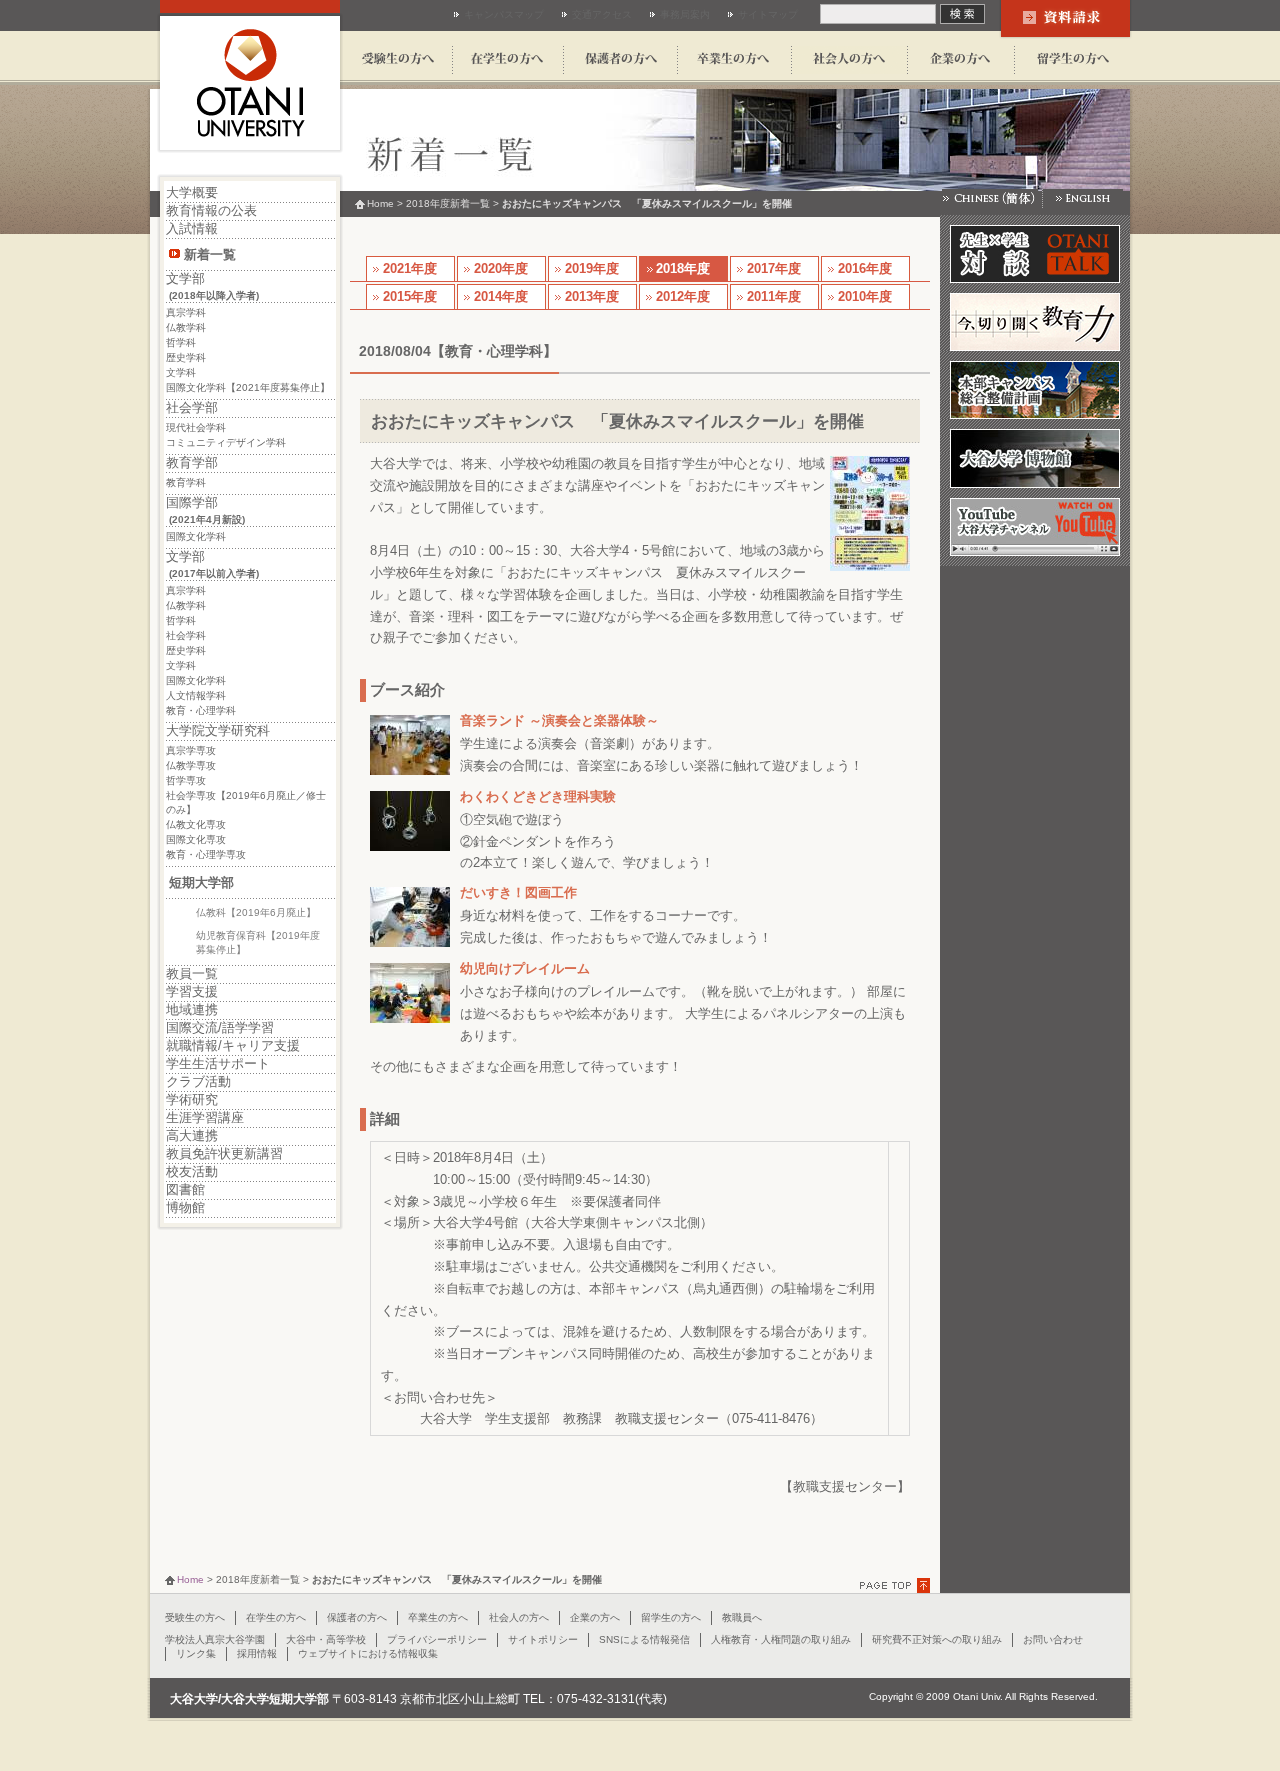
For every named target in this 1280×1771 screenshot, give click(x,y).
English (1083, 198)
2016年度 (865, 268)
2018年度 (683, 268)
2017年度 (774, 268)
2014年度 (501, 296)
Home (380, 203)
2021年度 (410, 268)
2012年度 (683, 296)
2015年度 (410, 296)
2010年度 (865, 296)
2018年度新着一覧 (448, 203)
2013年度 (592, 296)
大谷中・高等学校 (326, 1639)
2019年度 (592, 268)
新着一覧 (210, 254)
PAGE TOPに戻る (897, 1585)
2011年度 (774, 296)
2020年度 (501, 268)
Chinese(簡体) (992, 198)
